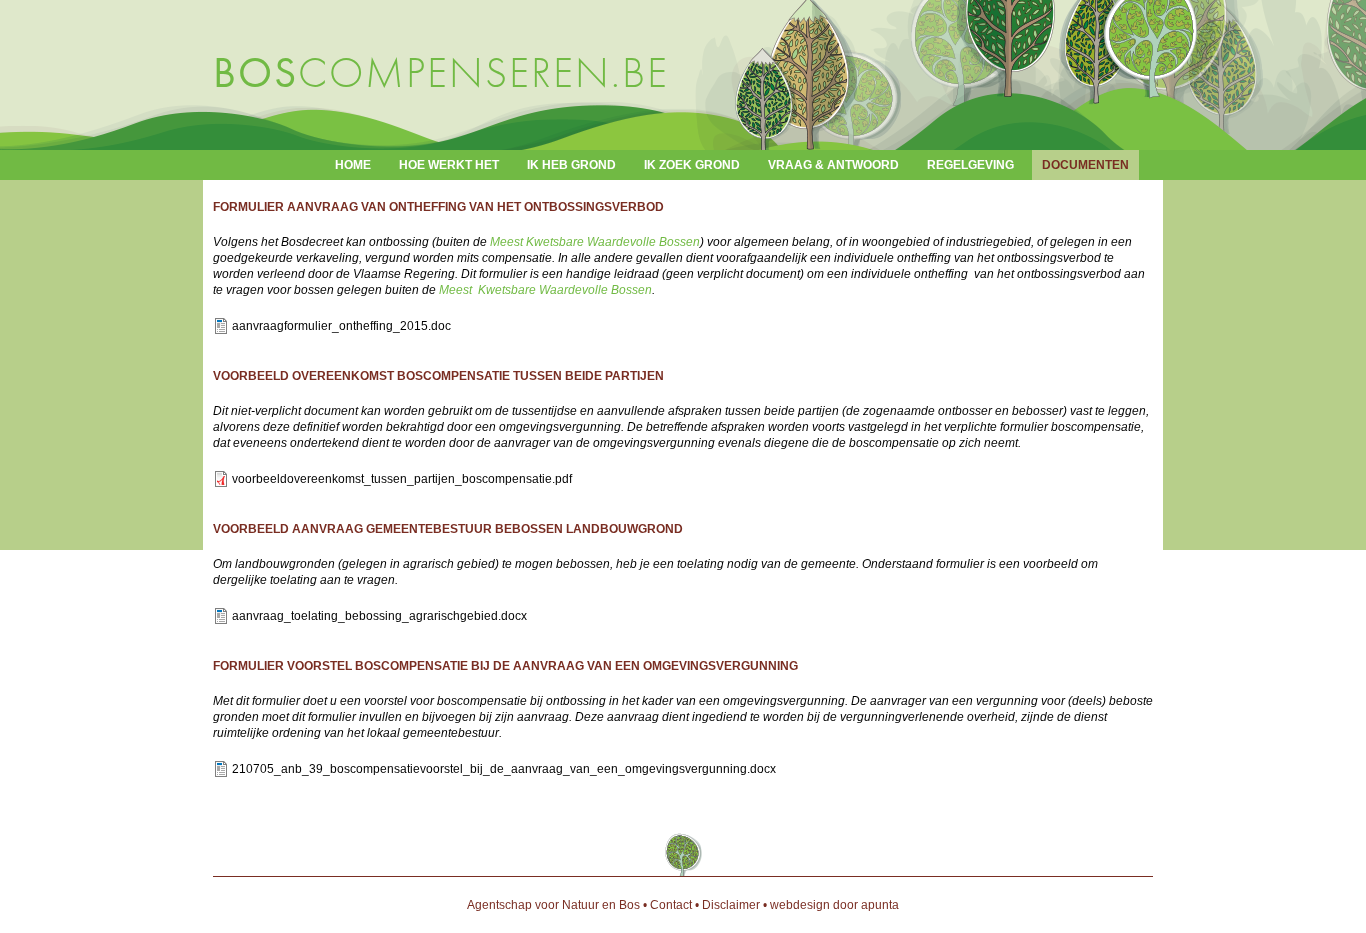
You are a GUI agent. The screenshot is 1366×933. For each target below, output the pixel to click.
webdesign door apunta (834, 905)
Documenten (1085, 165)
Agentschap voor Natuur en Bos (553, 905)
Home (353, 165)
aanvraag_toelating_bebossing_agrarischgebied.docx (379, 616)
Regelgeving (970, 165)
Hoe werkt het (449, 165)
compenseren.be (441, 72)
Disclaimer (731, 905)
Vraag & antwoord (833, 165)
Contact (671, 905)
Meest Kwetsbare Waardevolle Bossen (595, 242)
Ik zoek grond (692, 165)
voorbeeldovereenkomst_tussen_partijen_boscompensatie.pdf (402, 479)
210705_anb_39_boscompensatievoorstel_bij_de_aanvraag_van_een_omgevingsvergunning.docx (504, 769)
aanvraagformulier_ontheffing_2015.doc (341, 326)
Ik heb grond (571, 165)
